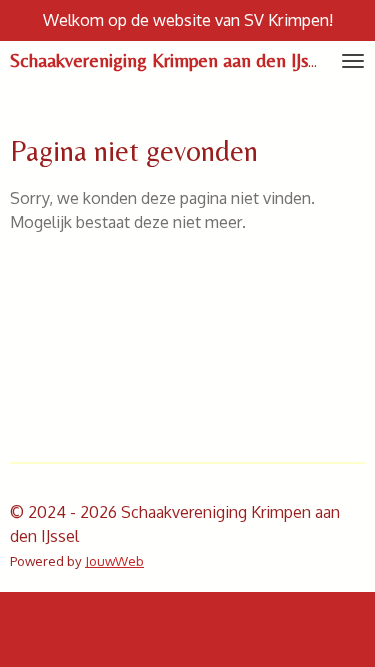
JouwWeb (114, 560)
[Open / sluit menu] (353, 61)
